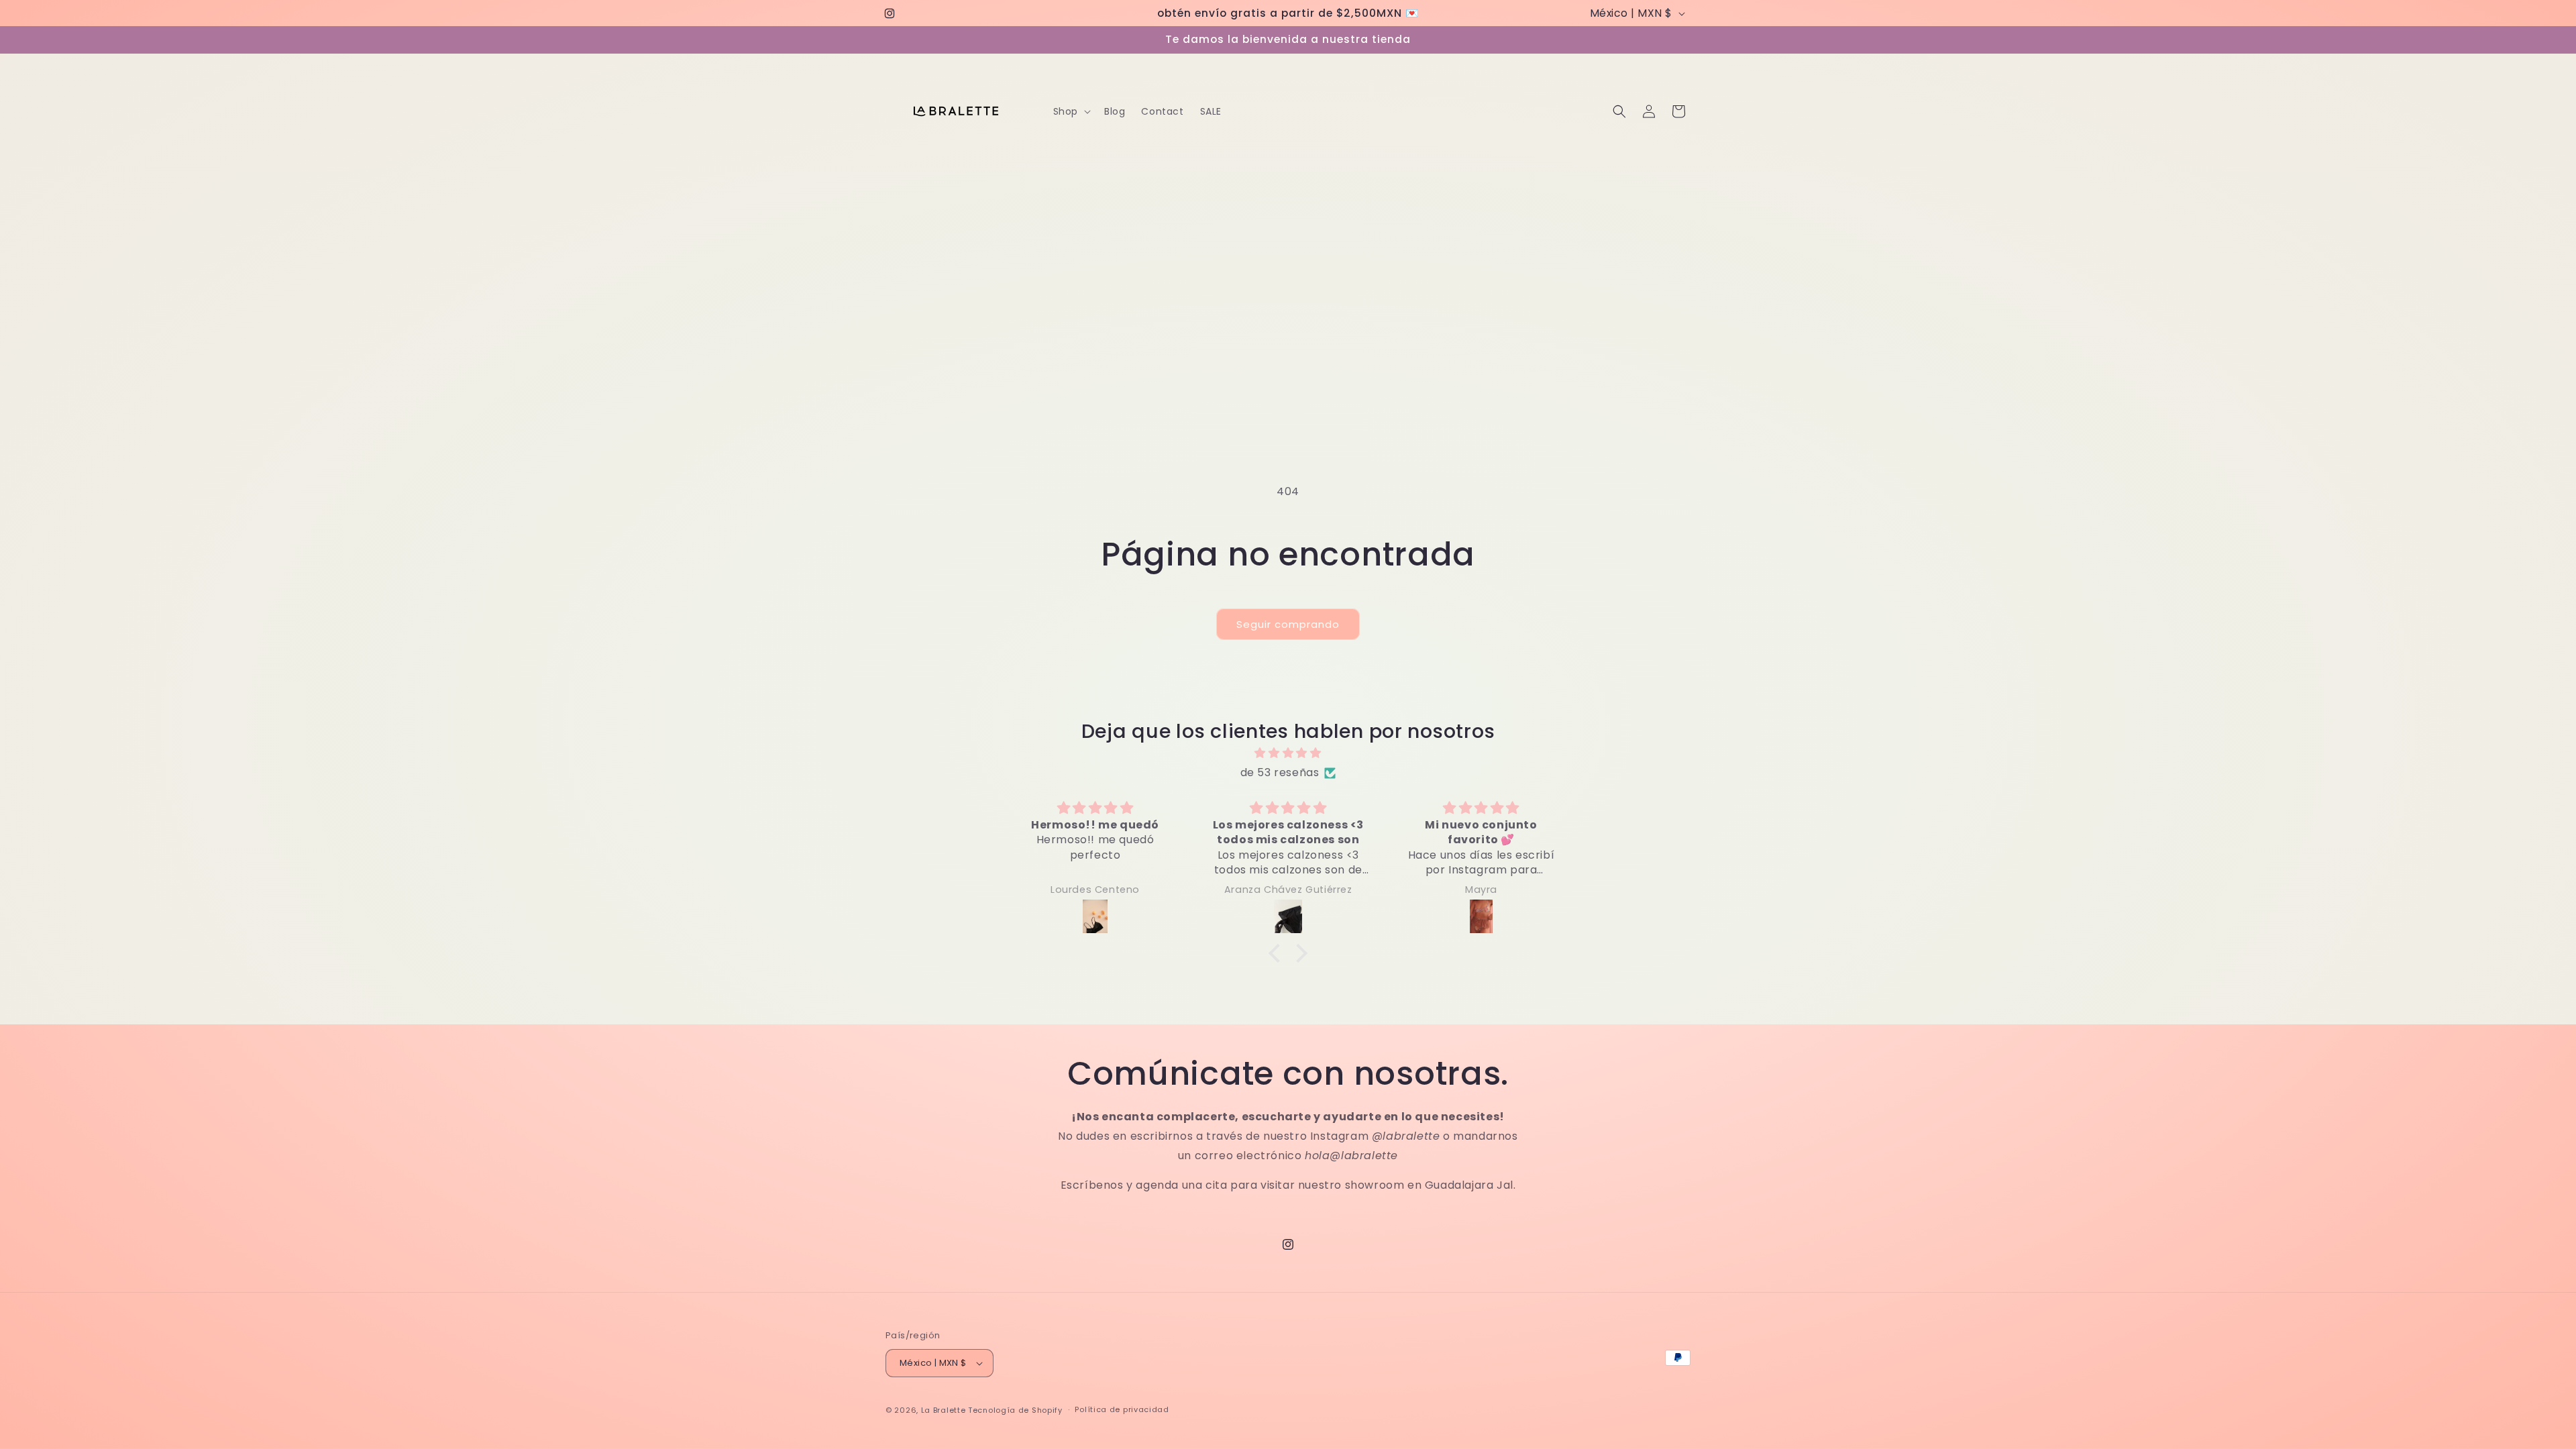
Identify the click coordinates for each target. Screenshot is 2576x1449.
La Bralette (944, 1410)
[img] (1288, 753)
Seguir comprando (1288, 624)
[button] (1071, 111)
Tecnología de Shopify (1015, 1410)
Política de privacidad (1122, 1409)
